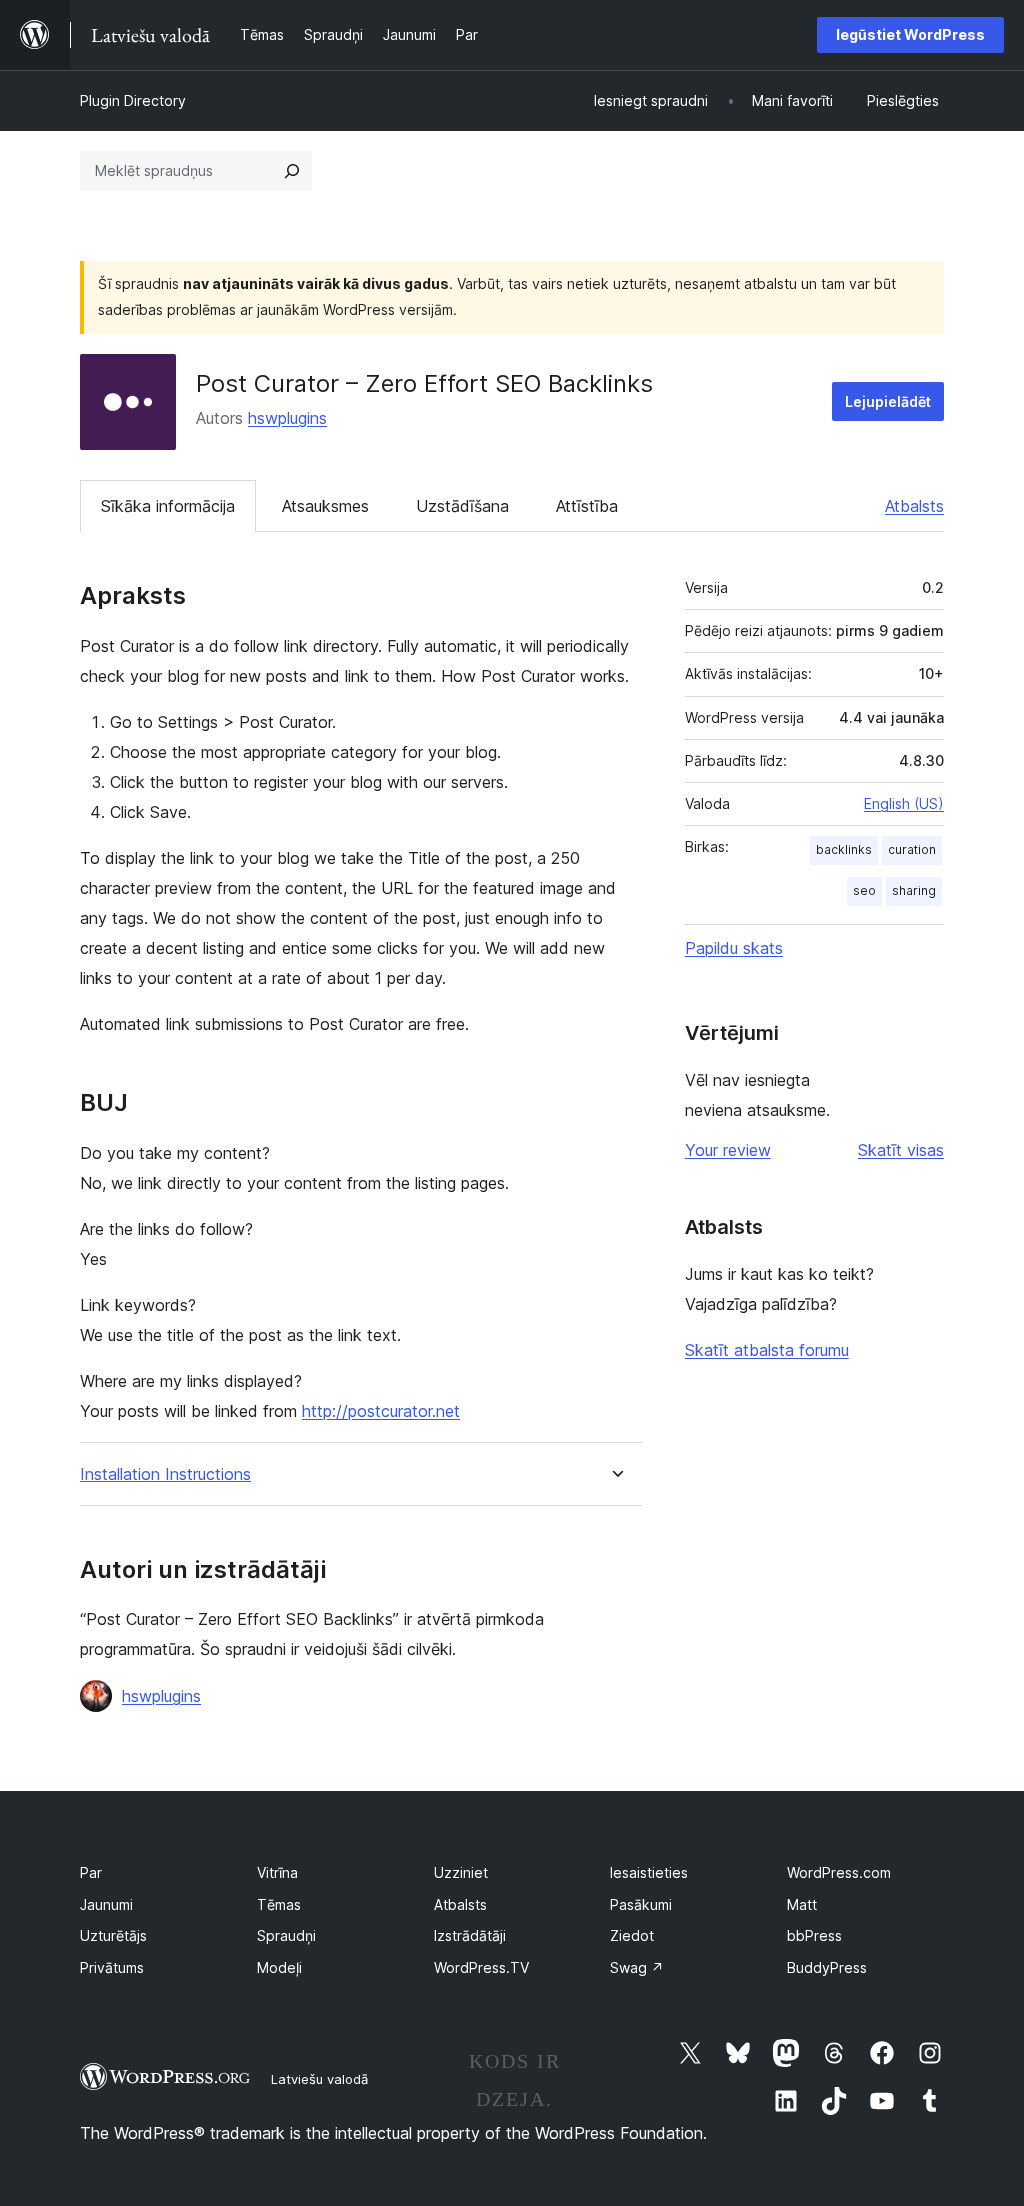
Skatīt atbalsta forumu (767, 1350)
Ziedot (632, 1935)
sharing (914, 890)
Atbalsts (914, 506)
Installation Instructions (165, 1474)
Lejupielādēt (888, 401)
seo (864, 890)
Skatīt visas (901, 1150)
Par (91, 1872)
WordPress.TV (481, 1967)
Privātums (112, 1967)
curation (912, 849)
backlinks (844, 849)
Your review (728, 1150)
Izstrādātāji (470, 1935)
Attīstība (587, 506)
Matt (802, 1904)
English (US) (904, 803)
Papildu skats (734, 948)
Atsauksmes (325, 506)
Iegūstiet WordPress (910, 34)
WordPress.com (839, 1872)
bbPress (814, 1935)
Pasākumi (641, 1904)
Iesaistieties (649, 1872)
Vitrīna (277, 1872)
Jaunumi (106, 1904)
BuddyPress (827, 1967)
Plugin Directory (133, 100)
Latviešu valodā (319, 2079)
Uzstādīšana (462, 506)
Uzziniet (461, 1872)
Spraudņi (286, 1935)
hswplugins (287, 418)
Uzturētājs (113, 1935)
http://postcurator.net (381, 1411)
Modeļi (279, 1967)
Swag (637, 1967)
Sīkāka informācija (168, 506)
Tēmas (279, 1904)
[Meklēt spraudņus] (292, 171)
